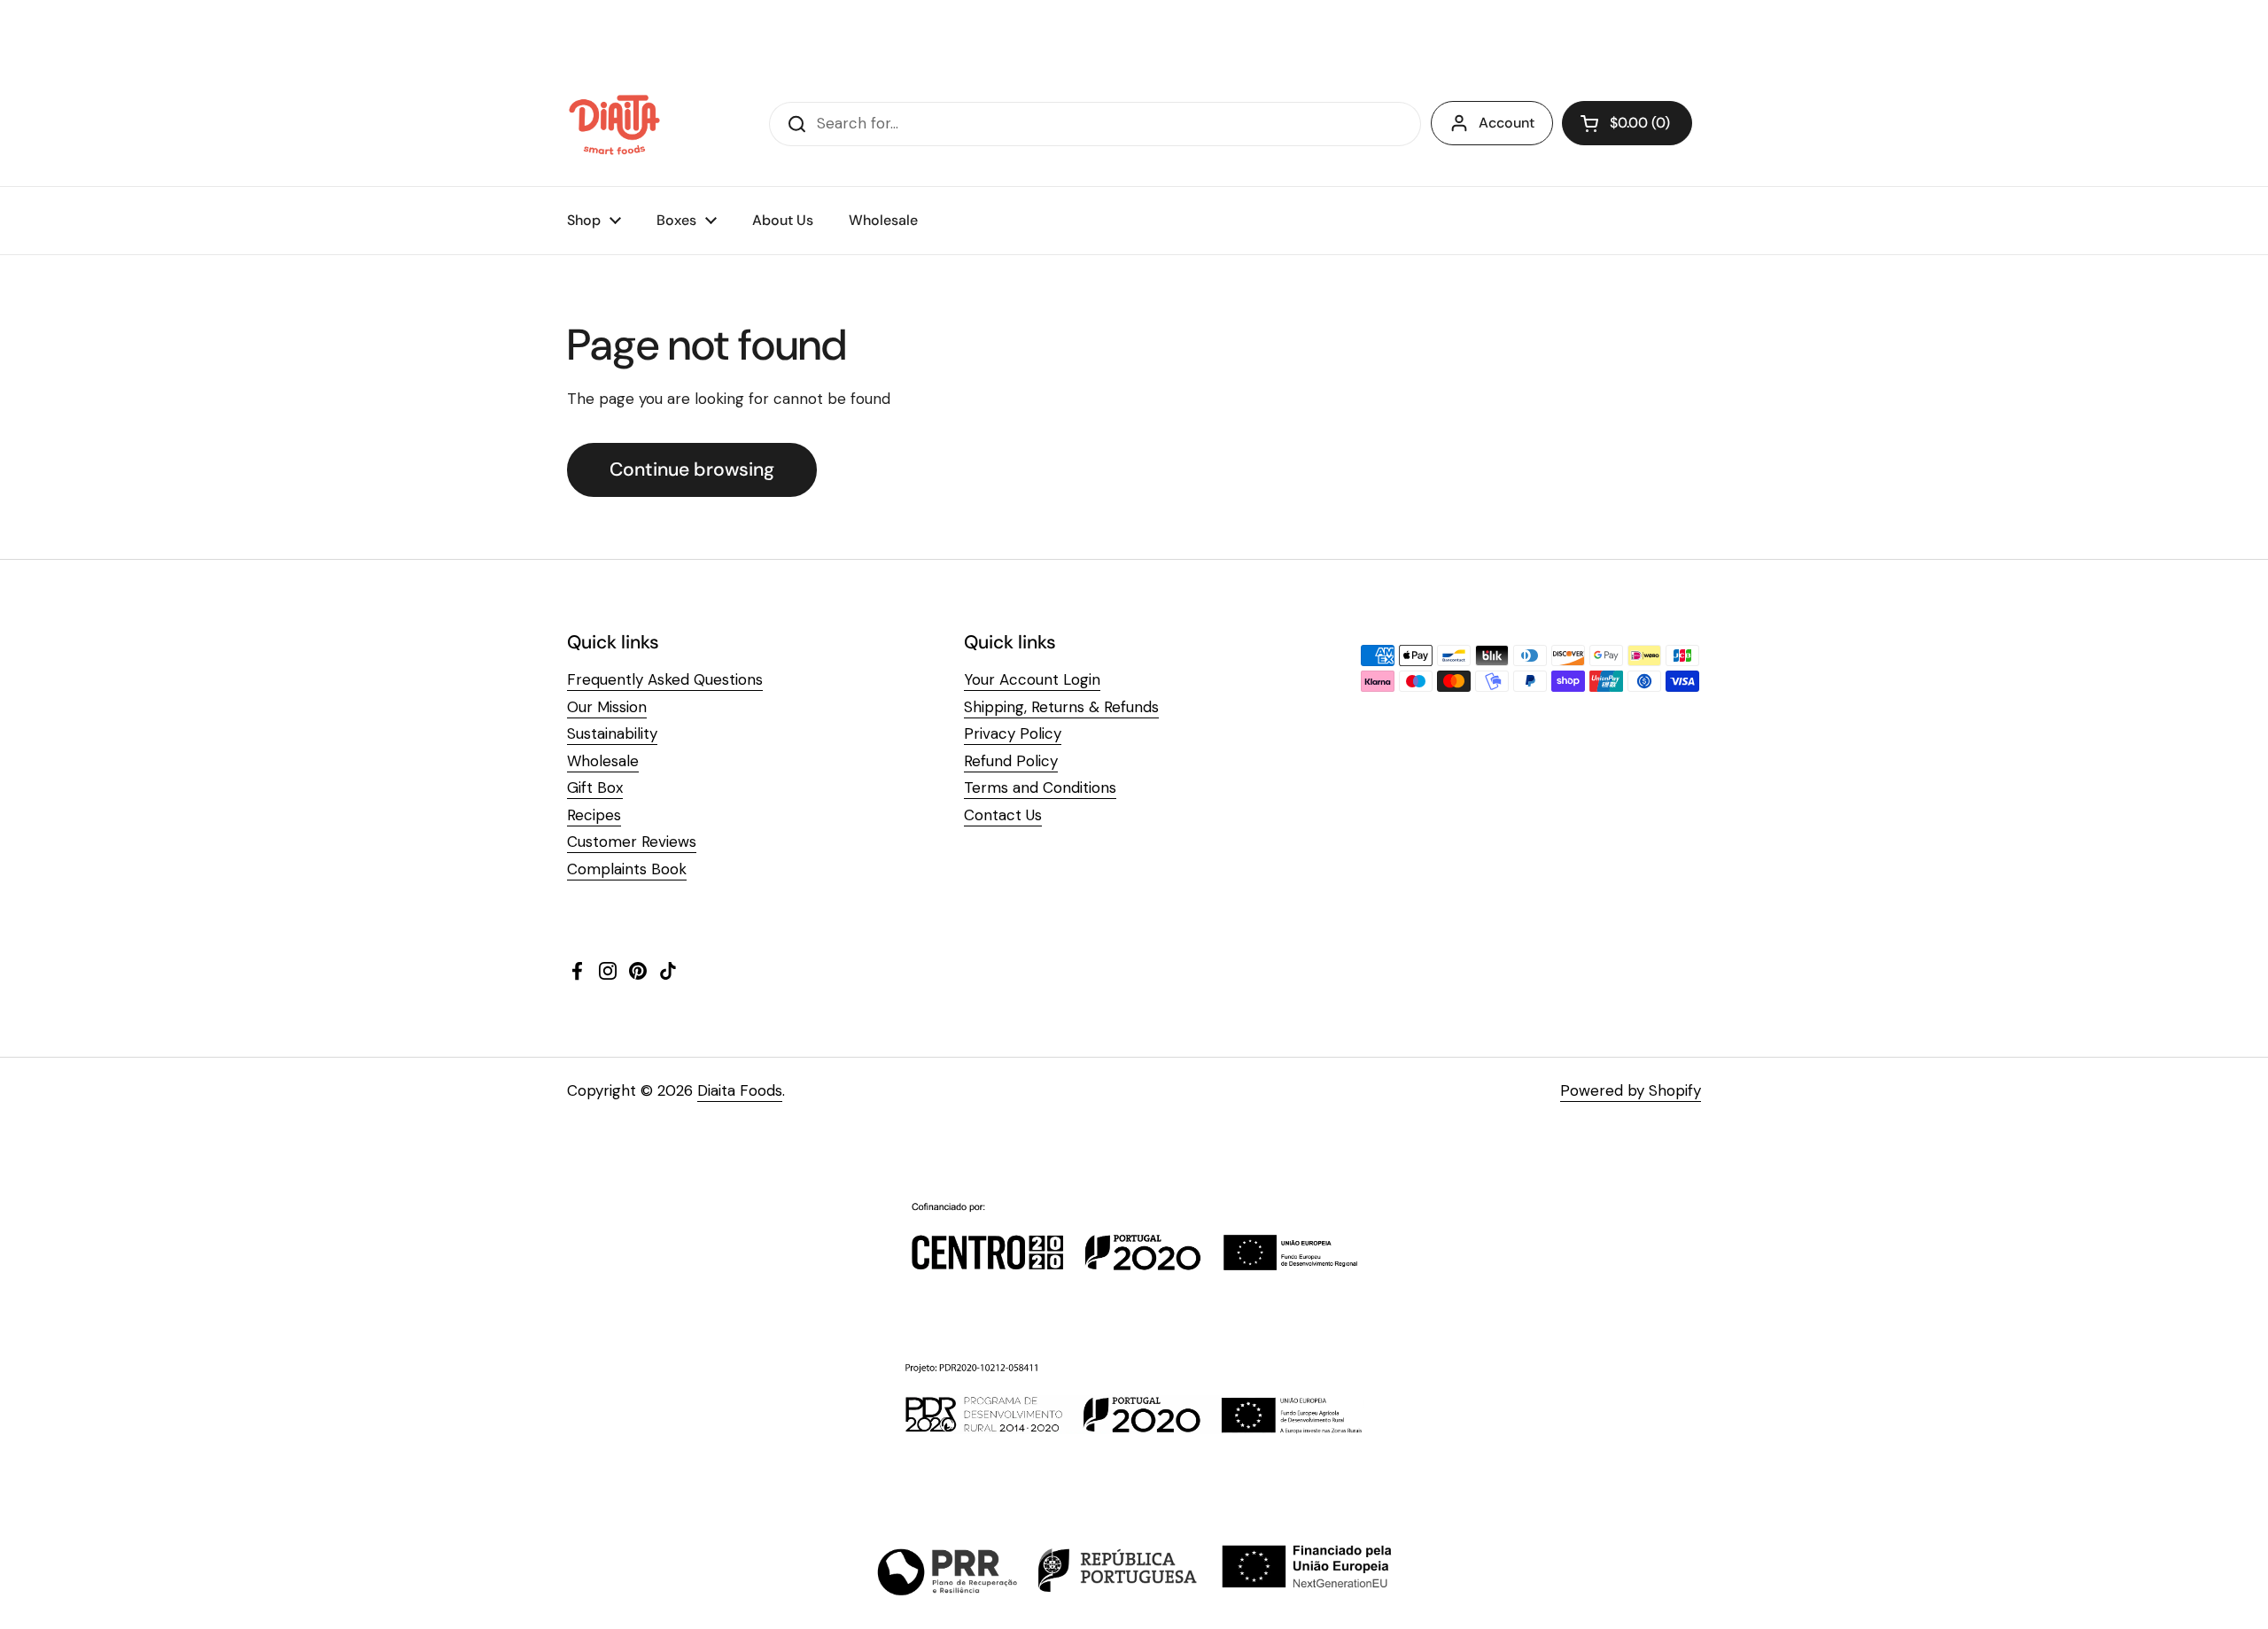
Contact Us (1003, 815)
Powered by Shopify (1631, 1090)
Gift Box (595, 787)
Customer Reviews (632, 842)
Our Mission (607, 707)
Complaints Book (627, 869)
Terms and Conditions (1040, 787)
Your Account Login (1032, 679)
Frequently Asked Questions (665, 679)
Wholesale (603, 761)
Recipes (594, 815)
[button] (1627, 123)
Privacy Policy (1013, 733)
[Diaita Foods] (614, 124)
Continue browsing (692, 469)
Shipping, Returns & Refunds (1061, 707)
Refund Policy (1011, 761)
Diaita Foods (740, 1090)
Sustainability (612, 733)
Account (1507, 123)
